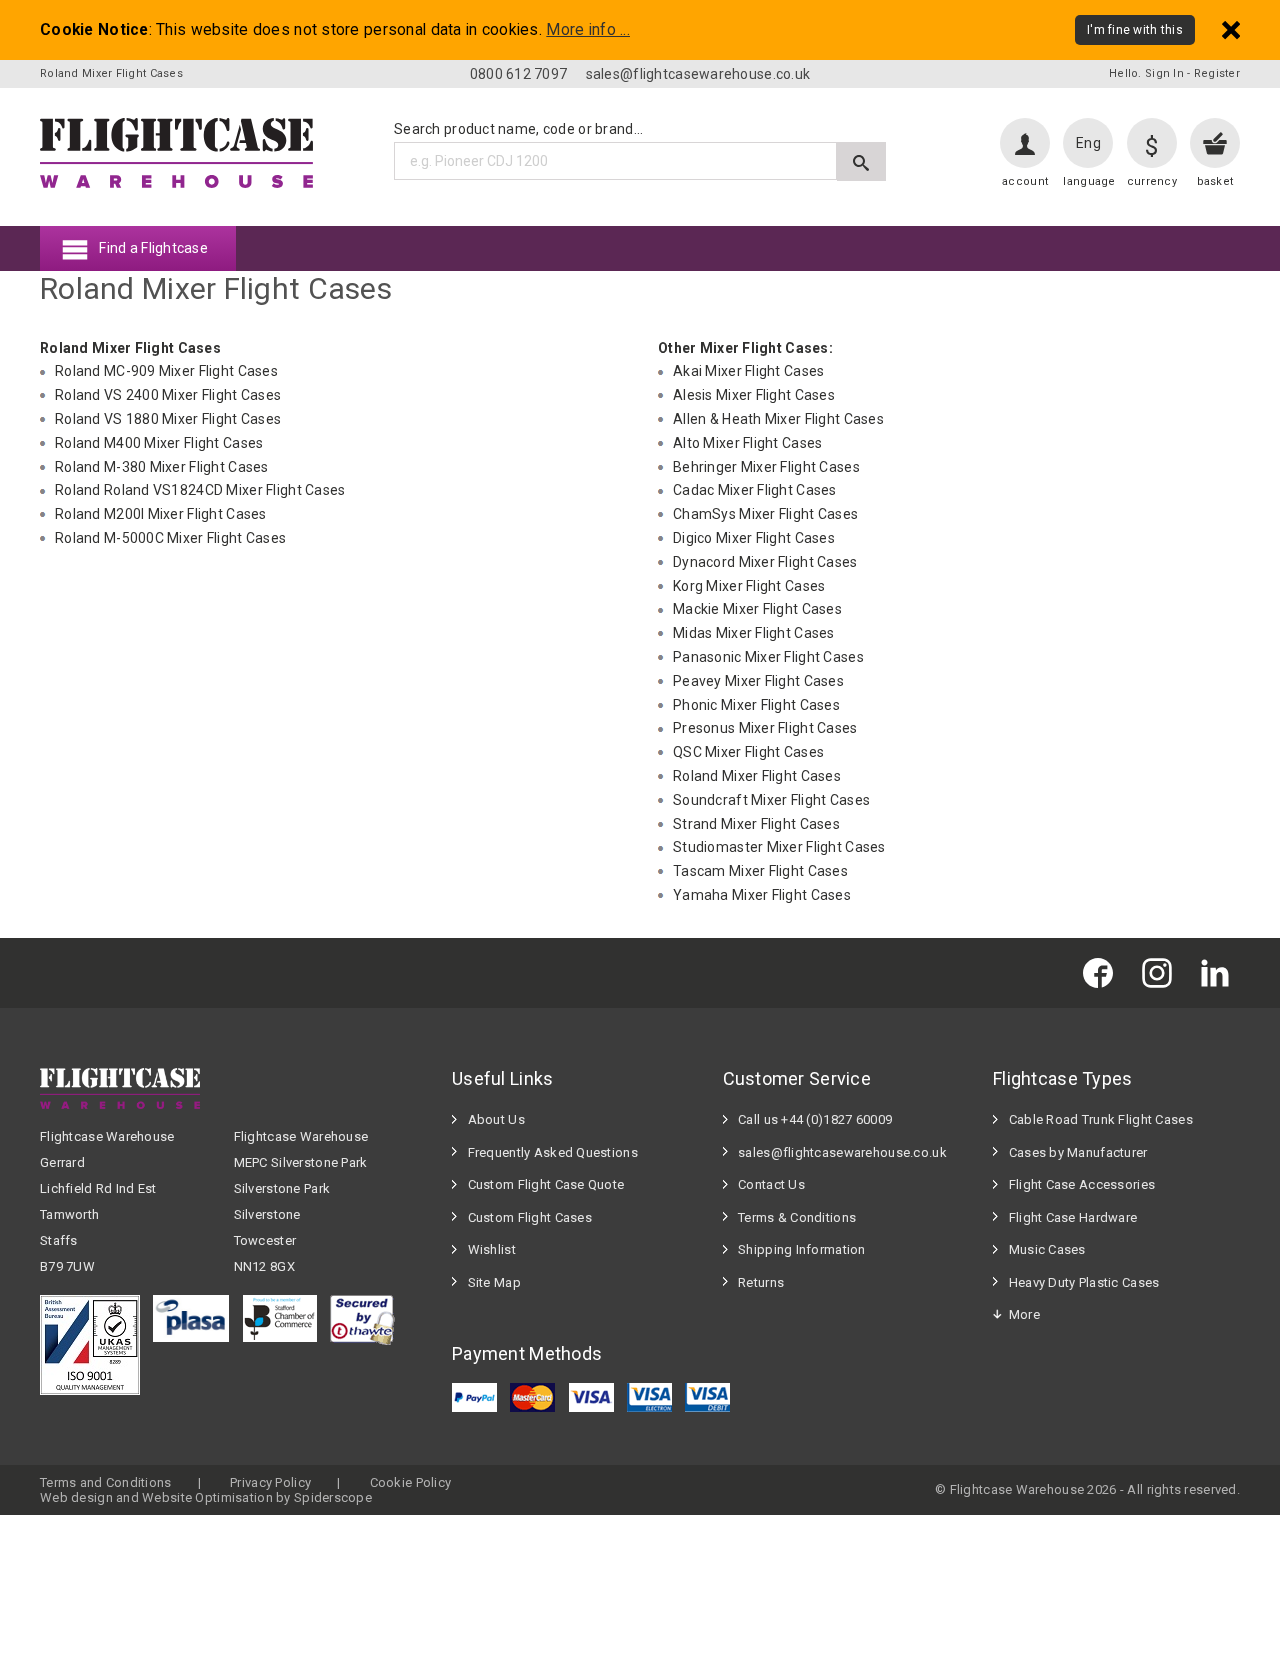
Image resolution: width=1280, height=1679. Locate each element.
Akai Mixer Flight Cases (748, 371)
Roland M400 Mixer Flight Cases (159, 443)
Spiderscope (333, 1497)
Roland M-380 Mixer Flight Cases (162, 467)
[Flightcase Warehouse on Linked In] (1220, 972)
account (1025, 181)
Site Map (494, 1282)
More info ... (588, 30)
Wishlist (492, 1249)
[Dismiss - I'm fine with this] (1231, 29)
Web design (76, 1497)
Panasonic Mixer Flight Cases (768, 657)
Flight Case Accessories (1082, 1184)
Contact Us (771, 1184)
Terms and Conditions (106, 1482)
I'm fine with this (1135, 30)
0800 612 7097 (519, 74)
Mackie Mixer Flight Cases (757, 609)
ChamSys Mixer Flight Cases (765, 514)
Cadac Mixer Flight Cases (755, 490)
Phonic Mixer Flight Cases (756, 705)
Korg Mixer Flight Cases (749, 586)
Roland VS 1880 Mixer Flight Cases (168, 419)
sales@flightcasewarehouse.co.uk (698, 74)
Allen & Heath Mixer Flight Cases (778, 419)
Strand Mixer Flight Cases (756, 824)
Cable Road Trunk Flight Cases (1101, 1119)
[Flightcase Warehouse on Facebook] (1103, 972)
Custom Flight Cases (530, 1217)
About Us (496, 1119)
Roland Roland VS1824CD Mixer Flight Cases (200, 490)
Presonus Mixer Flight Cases (765, 728)
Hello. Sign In (1146, 73)
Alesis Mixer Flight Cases (754, 395)
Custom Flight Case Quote (546, 1184)
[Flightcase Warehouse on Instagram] (1162, 972)
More (1024, 1314)
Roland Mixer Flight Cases (757, 776)
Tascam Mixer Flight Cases (760, 871)
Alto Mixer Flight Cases (747, 443)
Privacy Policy (270, 1482)
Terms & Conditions (797, 1217)
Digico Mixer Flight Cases (754, 538)
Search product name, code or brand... (518, 129)
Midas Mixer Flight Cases (754, 633)
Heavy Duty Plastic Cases (1084, 1282)
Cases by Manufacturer (1078, 1152)
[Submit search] (861, 161)
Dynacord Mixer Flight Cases (765, 562)
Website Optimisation (207, 1497)
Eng (1088, 143)
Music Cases (1047, 1249)
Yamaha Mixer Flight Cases (762, 895)
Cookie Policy (411, 1482)
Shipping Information (802, 1249)
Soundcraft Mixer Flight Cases (771, 800)
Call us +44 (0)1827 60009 (815, 1119)
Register (1217, 73)
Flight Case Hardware (1073, 1217)
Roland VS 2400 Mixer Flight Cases (168, 395)
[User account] (1025, 143)
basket (1215, 181)
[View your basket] (1215, 143)
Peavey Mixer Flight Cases (758, 681)
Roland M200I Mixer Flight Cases (161, 514)
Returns (761, 1282)
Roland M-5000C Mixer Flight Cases (170, 538)
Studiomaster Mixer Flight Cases (779, 847)
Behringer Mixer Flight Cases (766, 467)
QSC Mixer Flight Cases (748, 752)
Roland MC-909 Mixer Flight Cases (166, 371)
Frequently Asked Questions (553, 1152)
